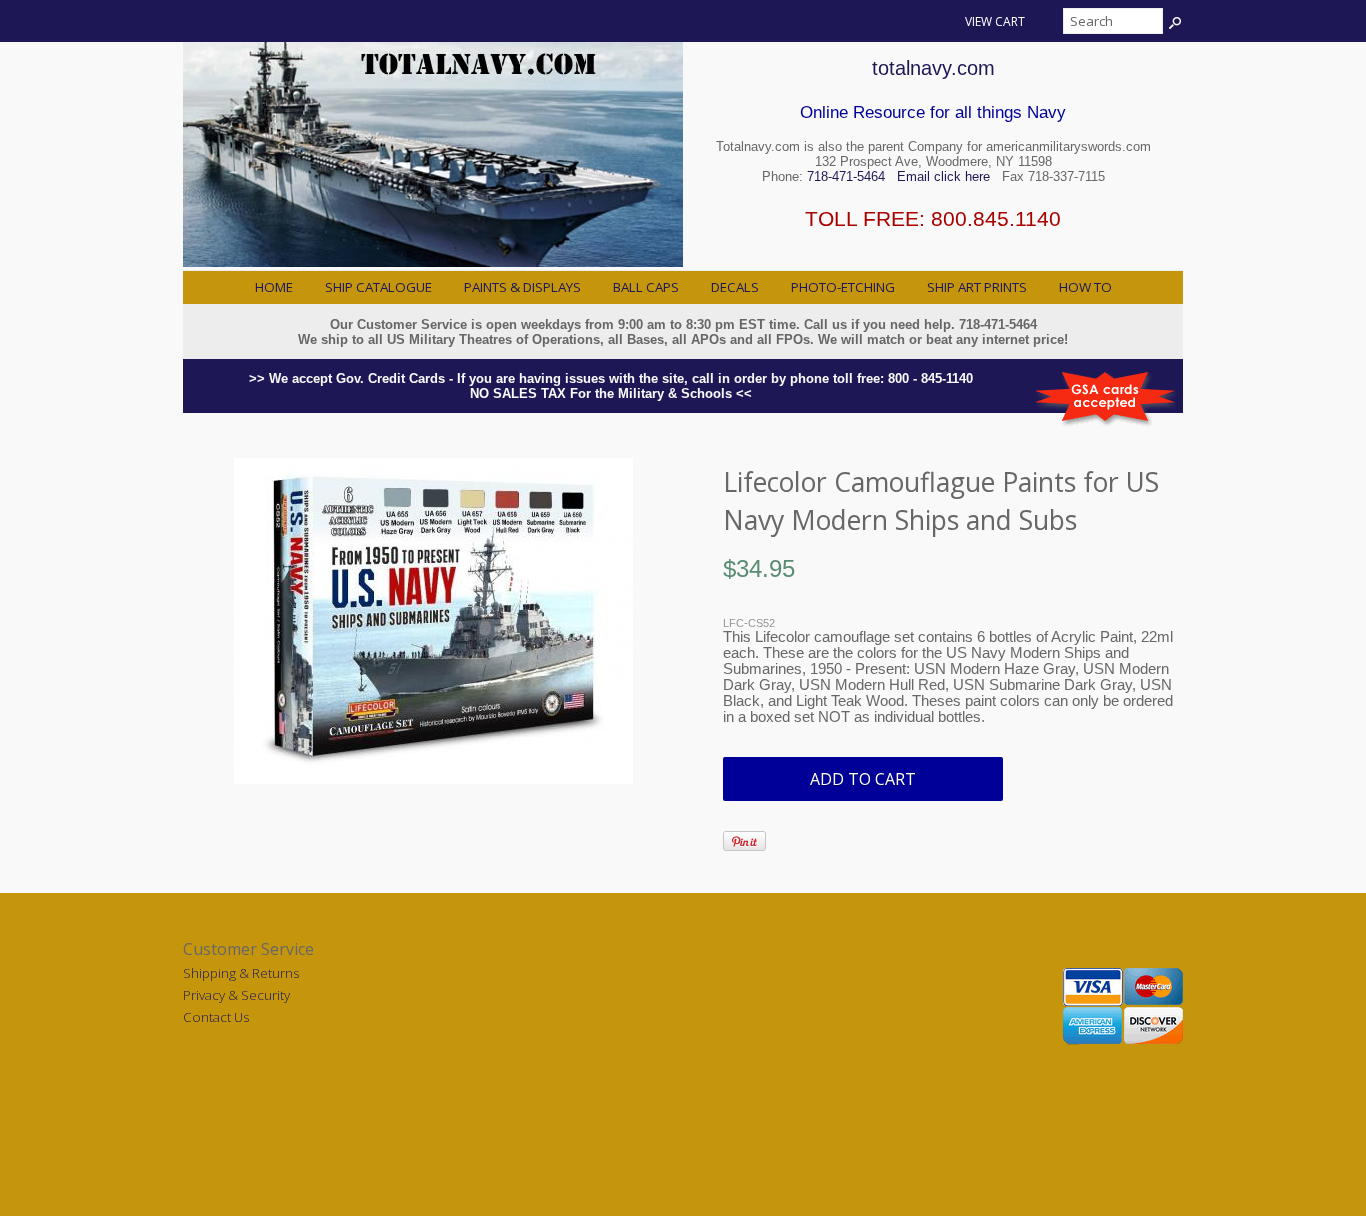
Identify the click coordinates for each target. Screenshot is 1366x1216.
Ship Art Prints (977, 287)
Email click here (943, 176)
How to (1085, 287)
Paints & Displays (522, 287)
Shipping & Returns (241, 973)
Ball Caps (646, 287)
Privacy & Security (236, 995)
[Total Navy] (433, 262)
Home (274, 287)
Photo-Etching (843, 287)
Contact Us (216, 1017)
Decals (735, 287)
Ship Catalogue (378, 287)
